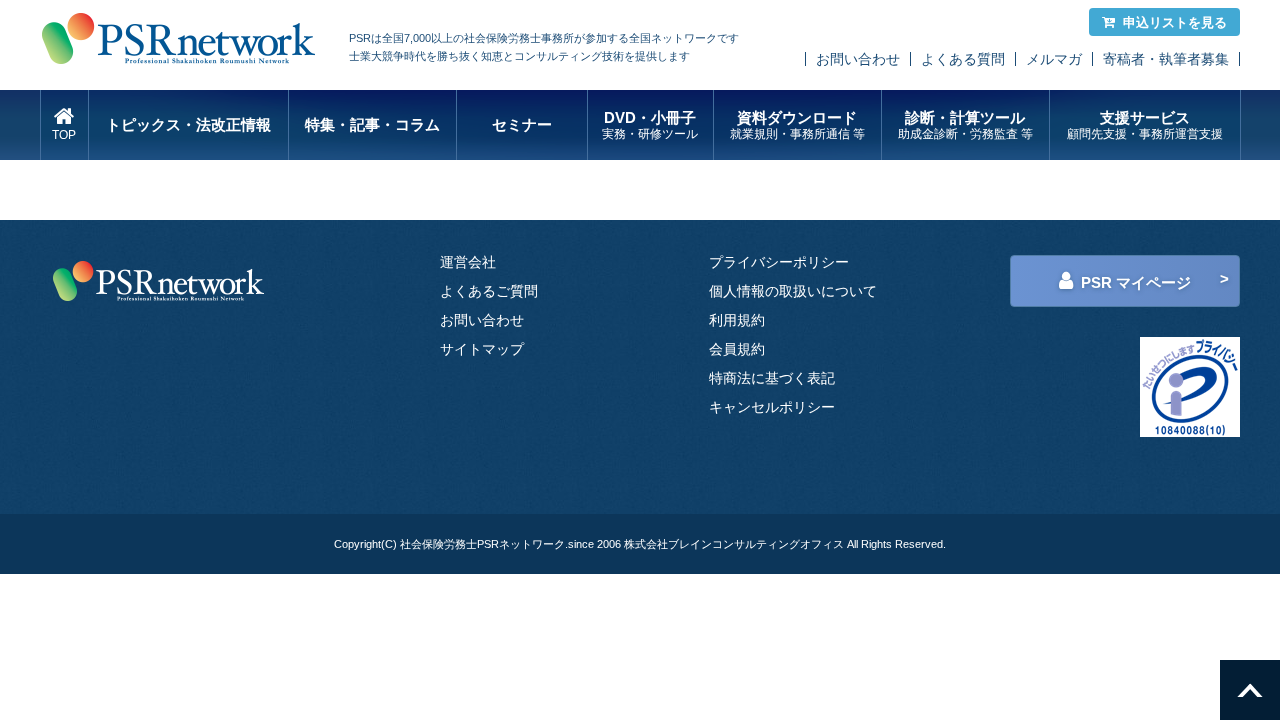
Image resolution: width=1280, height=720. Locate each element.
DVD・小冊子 (650, 125)
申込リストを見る (1175, 22)
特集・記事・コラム (372, 124)
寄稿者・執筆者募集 (1166, 59)
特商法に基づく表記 (772, 378)
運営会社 (468, 262)
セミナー (522, 124)
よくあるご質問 (489, 291)
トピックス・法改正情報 (188, 124)
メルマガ (1054, 59)
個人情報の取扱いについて (793, 291)
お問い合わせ (858, 59)
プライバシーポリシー (779, 262)
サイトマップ (482, 349)
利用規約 (737, 320)
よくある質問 (963, 59)
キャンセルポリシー (772, 407)
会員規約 (737, 349)
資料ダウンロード (797, 125)
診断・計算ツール (965, 125)
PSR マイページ (1136, 282)
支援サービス (1145, 125)
